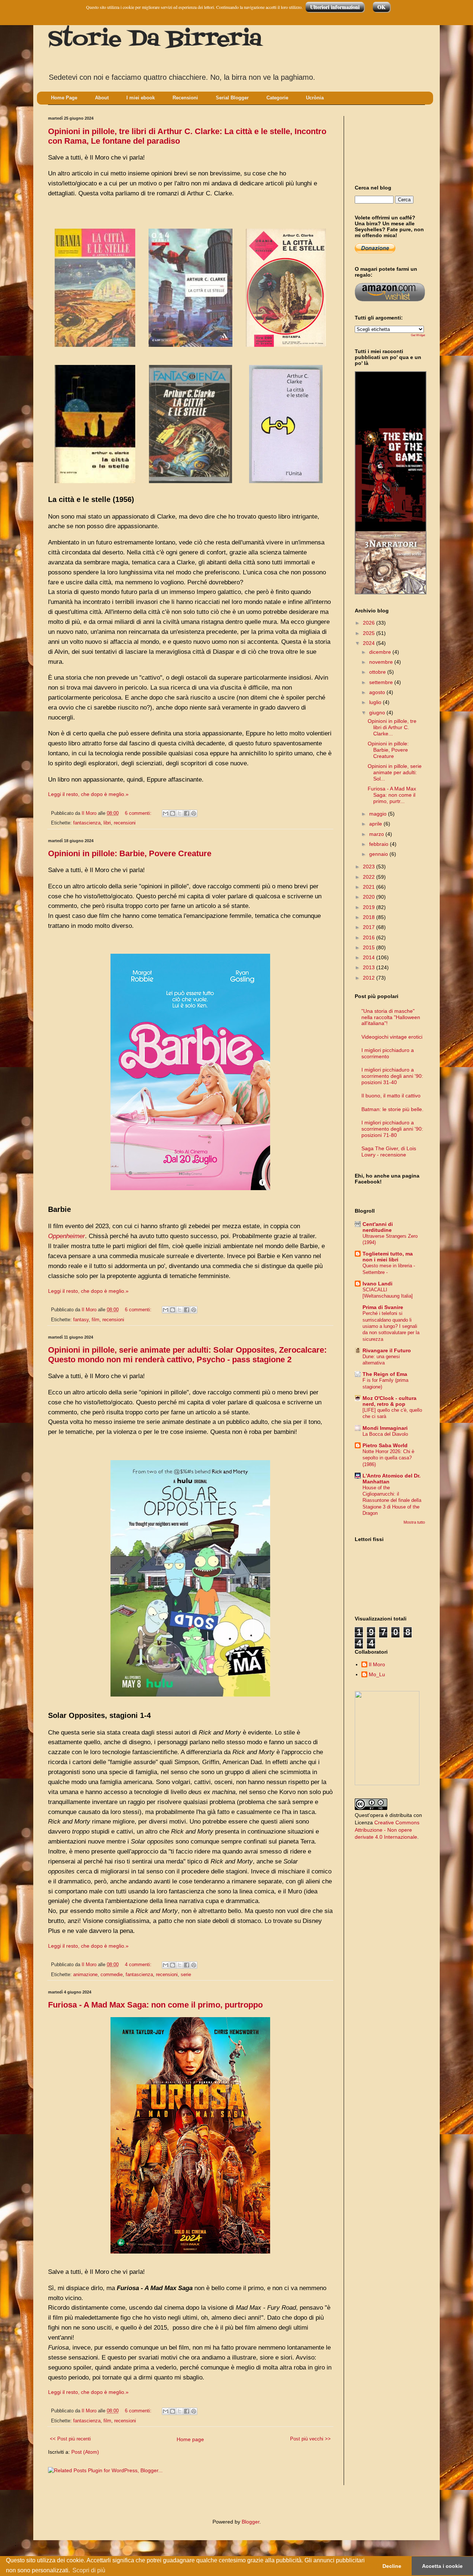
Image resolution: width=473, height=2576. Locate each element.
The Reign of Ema (385, 1374)
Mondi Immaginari (385, 1428)
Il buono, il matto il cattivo (391, 1096)
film (96, 1320)
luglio (376, 702)
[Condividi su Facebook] (187, 813)
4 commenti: (139, 1965)
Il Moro (377, 1664)
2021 (370, 887)
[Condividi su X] (180, 813)
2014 (370, 957)
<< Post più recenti (70, 2439)
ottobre (378, 672)
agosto (378, 692)
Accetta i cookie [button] (442, 2566)
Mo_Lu (377, 1674)
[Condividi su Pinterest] (194, 813)
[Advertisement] (388, 144)
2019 (370, 907)
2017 (370, 927)
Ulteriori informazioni (335, 7)
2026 (370, 623)
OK (381, 7)
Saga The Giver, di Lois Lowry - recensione (389, 1152)
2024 (370, 643)
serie (186, 1975)
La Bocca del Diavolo (385, 1434)
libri (107, 823)
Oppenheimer (67, 1236)
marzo (377, 834)
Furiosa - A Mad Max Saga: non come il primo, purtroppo (155, 2005)
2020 (370, 897)
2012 (370, 978)
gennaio (379, 854)
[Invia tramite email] (166, 813)
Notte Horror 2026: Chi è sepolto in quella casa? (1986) (388, 1458)
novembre (382, 662)
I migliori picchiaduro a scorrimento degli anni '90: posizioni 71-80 (392, 1129)
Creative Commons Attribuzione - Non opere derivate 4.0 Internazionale (387, 1830)
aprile (376, 824)
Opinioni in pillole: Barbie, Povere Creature (130, 853)
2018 (370, 917)
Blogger (251, 2522)
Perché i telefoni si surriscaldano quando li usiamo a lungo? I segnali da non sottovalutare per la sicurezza (391, 1326)
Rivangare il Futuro (387, 1350)
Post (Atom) (85, 2452)
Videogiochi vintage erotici (392, 1037)
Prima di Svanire (383, 1307)
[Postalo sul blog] (173, 813)
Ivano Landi (377, 1284)
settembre (382, 682)
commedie (112, 1975)
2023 (370, 867)
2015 (370, 947)
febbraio (380, 844)
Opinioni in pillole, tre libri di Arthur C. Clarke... (392, 727)
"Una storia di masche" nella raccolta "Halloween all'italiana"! (391, 1017)
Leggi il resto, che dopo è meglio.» (88, 794)
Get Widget (418, 335)
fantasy (81, 1320)
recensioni (125, 823)
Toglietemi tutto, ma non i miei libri (388, 1257)
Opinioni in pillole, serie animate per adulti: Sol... (395, 772)
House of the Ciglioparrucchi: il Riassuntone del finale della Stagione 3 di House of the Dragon (392, 1500)
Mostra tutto (414, 1522)
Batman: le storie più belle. (392, 1109)
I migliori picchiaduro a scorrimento (388, 1053)
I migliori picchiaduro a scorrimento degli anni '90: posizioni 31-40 (392, 1076)
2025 (370, 633)
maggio (379, 814)
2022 (370, 877)
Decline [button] (392, 2566)
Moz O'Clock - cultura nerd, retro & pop (389, 1401)
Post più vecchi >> (310, 2439)
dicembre (381, 652)
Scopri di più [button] (89, 2570)
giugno (378, 713)
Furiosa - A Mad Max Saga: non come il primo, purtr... (392, 795)
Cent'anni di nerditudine (378, 1227)
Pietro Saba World (385, 1445)
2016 (370, 937)
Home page (190, 2439)
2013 (370, 967)
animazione (85, 1975)
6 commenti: (139, 813)
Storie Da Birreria (155, 40)
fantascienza (87, 823)
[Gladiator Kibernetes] (391, 472)
